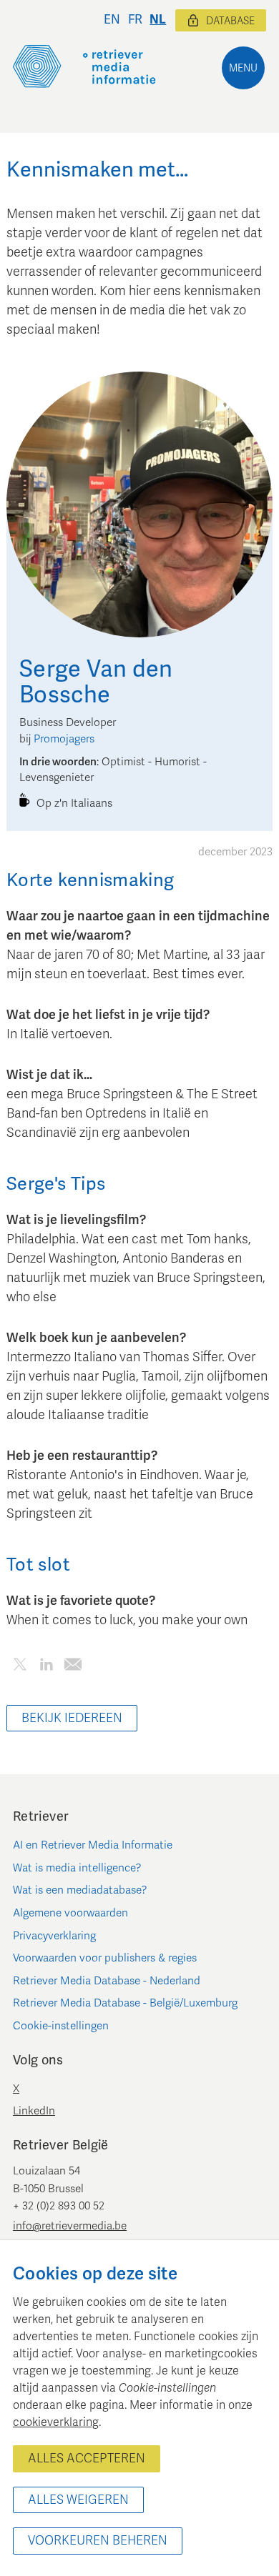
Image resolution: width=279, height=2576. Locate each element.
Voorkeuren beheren (98, 2541)
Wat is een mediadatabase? (80, 1890)
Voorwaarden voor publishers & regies (105, 1958)
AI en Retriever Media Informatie (93, 1845)
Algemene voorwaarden (70, 1913)
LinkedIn (34, 2111)
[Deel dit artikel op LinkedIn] (46, 1667)
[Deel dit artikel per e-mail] (73, 1667)
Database (230, 21)
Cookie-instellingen (61, 2026)
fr (135, 20)
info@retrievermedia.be (70, 2226)
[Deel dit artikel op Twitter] (20, 1667)
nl (158, 20)
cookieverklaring (56, 2422)
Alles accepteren (87, 2458)
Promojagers (64, 739)
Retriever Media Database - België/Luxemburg (125, 2003)
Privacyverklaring (54, 1936)
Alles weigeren (78, 2500)
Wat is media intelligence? (77, 1868)
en (112, 20)
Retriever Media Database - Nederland (107, 1981)
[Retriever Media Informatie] (84, 66)
